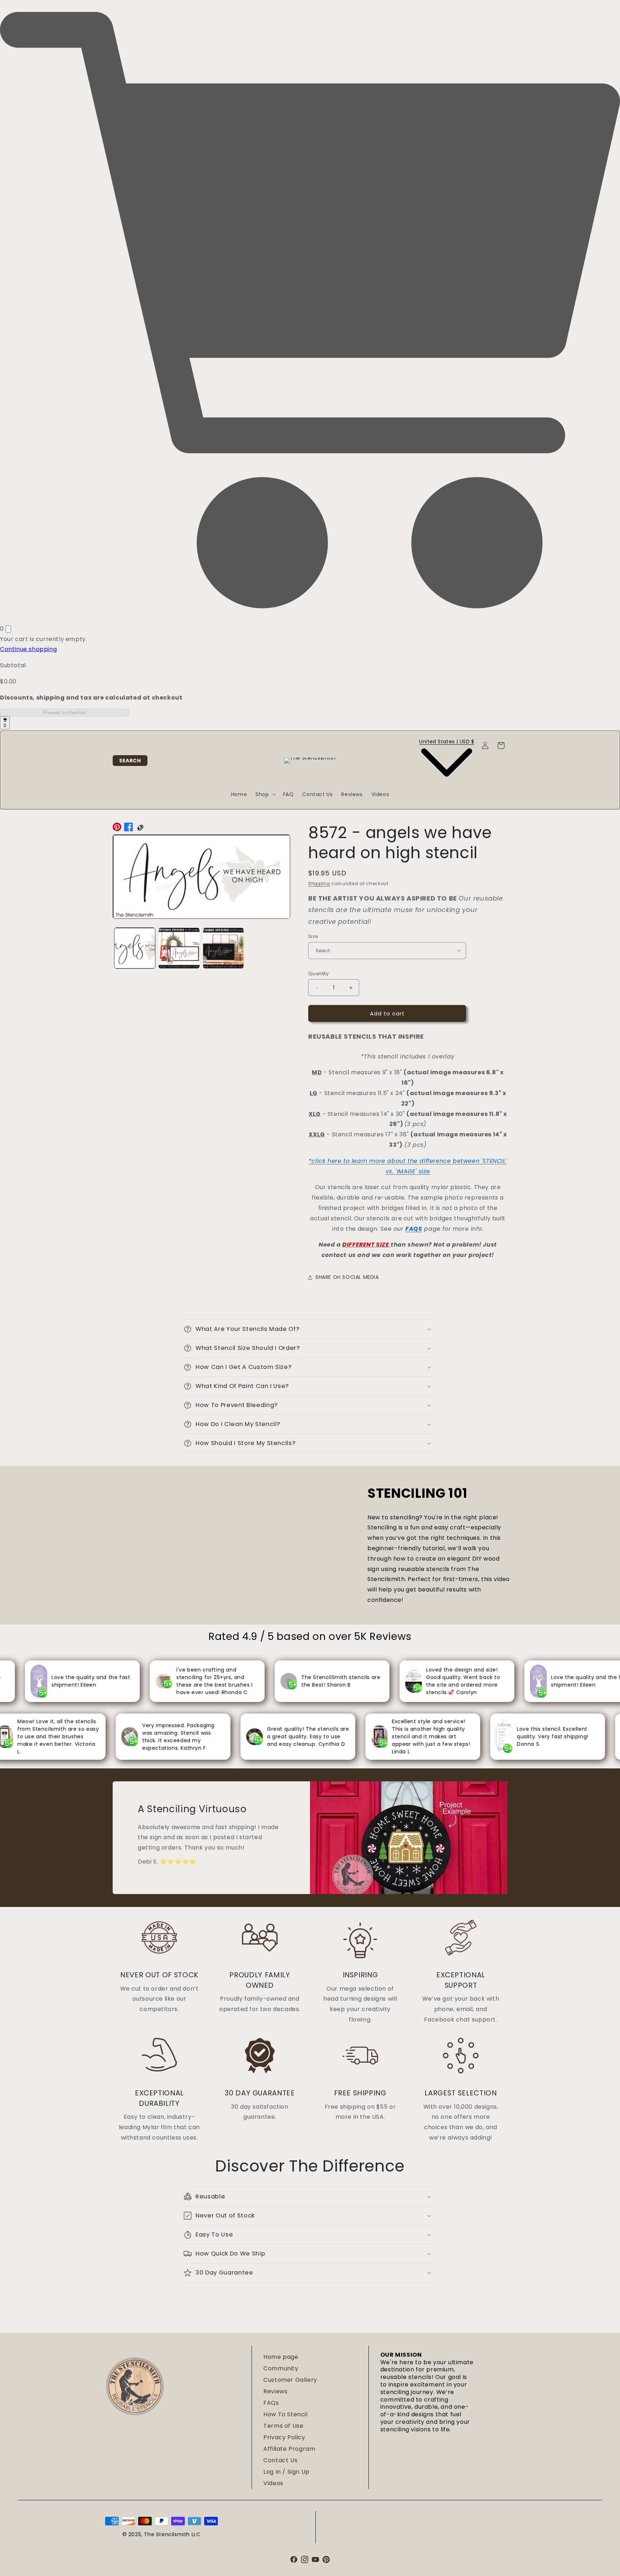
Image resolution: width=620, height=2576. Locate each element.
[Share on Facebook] (128, 829)
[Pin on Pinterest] (117, 829)
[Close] (8, 629)
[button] (130, 761)
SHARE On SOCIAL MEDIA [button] (347, 1277)
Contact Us (280, 2460)
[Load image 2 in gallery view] (179, 948)
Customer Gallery (290, 2380)
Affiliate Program (289, 2449)
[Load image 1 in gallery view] (135, 948)
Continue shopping (28, 649)
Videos (273, 2483)
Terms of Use (283, 2426)
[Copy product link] (140, 829)
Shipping (319, 883)
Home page (281, 2357)
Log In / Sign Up (286, 2472)
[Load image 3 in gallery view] (223, 948)
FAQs (271, 2403)
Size (313, 936)
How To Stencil (285, 2414)
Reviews (275, 2391)
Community (281, 2368)
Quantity (318, 974)
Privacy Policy (284, 2437)
